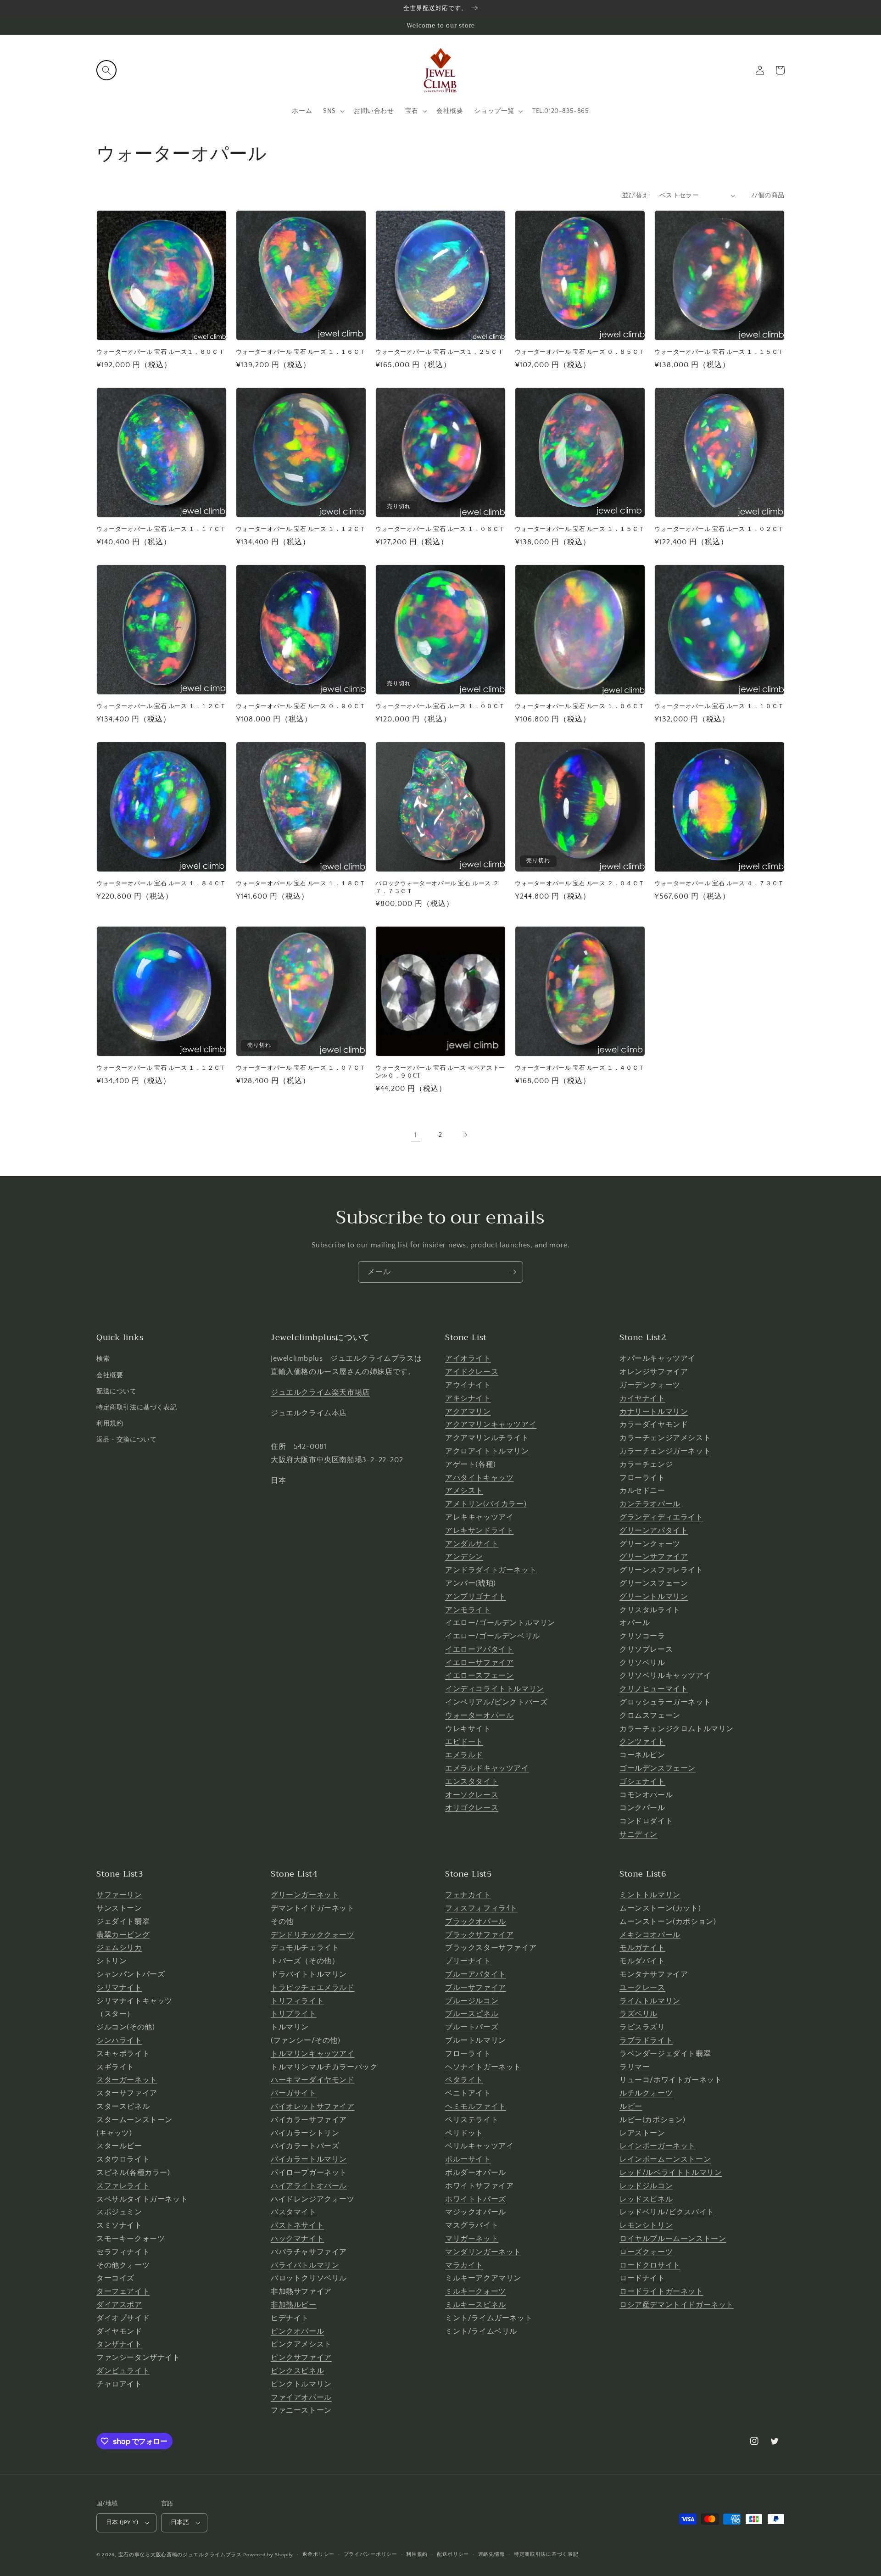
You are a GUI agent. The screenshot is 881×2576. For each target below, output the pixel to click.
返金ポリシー (318, 2554)
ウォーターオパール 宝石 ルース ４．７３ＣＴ (719, 884)
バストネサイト (297, 2225)
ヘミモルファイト (476, 2107)
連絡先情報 (492, 2554)
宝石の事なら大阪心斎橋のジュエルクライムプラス (180, 2555)
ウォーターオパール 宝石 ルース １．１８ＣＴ (301, 884)
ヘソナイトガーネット (483, 2067)
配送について (117, 1391)
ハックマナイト (297, 2239)
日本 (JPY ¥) (122, 2522)
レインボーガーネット (658, 2146)
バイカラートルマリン (309, 2159)
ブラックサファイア (479, 1935)
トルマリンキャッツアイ (313, 2054)
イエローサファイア (479, 1663)
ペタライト (464, 2080)
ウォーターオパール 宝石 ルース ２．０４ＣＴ (580, 884)
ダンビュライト (123, 2371)
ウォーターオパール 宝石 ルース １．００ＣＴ (440, 707)
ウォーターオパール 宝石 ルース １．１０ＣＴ (719, 707)
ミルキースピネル (476, 2305)
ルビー (631, 2107)
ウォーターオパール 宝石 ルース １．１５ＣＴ (719, 352)
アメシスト (464, 1491)
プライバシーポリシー (371, 2554)
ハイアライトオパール (309, 2186)
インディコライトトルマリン (495, 1689)
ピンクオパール (297, 2331)
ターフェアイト (123, 2291)
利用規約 (110, 1424)
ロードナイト (642, 2278)
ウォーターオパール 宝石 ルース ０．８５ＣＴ (580, 352)
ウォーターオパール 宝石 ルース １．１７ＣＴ (161, 529)
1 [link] (416, 1135)
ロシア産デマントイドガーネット (677, 2305)
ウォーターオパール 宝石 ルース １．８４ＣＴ (161, 884)
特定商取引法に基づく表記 (137, 1408)
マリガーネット (472, 2239)
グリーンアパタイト (654, 1531)
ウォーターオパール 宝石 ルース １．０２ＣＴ (719, 529)
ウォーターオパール (479, 1715)
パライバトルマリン (305, 2265)
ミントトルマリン (650, 1895)
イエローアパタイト (479, 1649)
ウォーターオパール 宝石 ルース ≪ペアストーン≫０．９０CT (440, 1072)
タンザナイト (119, 2344)
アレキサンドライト (479, 1531)
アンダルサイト (472, 1544)
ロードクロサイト (650, 2265)
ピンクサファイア (301, 2358)
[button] (106, 70)
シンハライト (119, 2040)
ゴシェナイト (642, 1782)
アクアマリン (468, 1412)
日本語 (180, 2522)
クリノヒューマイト (654, 1689)
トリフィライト (297, 2001)
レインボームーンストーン (665, 2159)
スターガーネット (127, 2080)
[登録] (513, 1272)
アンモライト (468, 1610)
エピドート (464, 1742)
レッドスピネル (646, 2199)
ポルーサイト (468, 2159)
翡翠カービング (123, 1935)
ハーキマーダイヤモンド (313, 2080)
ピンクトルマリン (301, 2384)
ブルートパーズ (472, 2027)
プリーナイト (468, 1961)
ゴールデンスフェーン (658, 1768)
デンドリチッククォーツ (313, 1935)
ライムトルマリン (650, 2001)
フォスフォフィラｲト (481, 1908)
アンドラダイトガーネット (491, 1570)
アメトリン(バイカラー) (486, 1504)
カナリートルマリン (654, 1412)
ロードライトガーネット (661, 2291)
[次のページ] (465, 1135)
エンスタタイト (472, 1782)
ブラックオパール (476, 1922)
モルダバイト (642, 1961)
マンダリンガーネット (483, 2252)
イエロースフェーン (479, 1676)
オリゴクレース (472, 1808)
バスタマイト (294, 2212)
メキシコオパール (650, 1935)
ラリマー (635, 2067)
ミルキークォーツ (476, 2291)
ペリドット (464, 2133)
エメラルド (464, 1755)
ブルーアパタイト (476, 1974)
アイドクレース (472, 1372)
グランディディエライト (661, 1517)
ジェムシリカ (119, 1948)
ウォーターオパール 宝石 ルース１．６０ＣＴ (160, 352)
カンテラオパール (650, 1504)
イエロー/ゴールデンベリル (493, 1636)
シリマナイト (119, 1988)
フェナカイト (468, 1895)
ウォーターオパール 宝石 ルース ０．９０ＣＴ (301, 707)
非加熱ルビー (294, 2305)
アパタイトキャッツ (479, 1478)
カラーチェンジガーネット (665, 1451)
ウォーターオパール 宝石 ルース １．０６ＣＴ (440, 529)
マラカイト (464, 2265)
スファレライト (123, 2186)
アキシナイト (468, 1398)
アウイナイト (468, 1385)
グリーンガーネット (305, 1895)
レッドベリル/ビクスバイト (667, 2212)
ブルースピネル (472, 2014)
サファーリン (119, 1895)
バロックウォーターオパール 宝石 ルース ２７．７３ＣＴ (437, 888)
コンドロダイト (646, 1821)
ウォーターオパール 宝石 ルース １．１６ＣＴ (301, 352)
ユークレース (642, 1988)
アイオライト (468, 1358)
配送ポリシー (453, 2554)
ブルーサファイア (476, 1988)
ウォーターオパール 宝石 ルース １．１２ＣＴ (301, 529)
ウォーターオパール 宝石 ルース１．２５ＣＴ (439, 352)
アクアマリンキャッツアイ (491, 1425)
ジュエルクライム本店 (309, 1413)
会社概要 (110, 1375)
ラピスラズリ (642, 2027)
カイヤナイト (642, 1398)
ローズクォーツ (646, 2252)
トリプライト (294, 2014)
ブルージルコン (472, 2001)
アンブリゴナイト (476, 1597)
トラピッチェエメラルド (313, 1988)
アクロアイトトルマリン (487, 1451)
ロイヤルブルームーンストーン (673, 2239)
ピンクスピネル (297, 2371)
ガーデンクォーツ (650, 1385)
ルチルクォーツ (646, 2093)
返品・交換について (126, 1440)
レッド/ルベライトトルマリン (671, 2173)
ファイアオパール (301, 2397)
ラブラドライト (646, 2040)
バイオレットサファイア (313, 2107)
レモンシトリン (646, 2225)
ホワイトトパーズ (476, 2199)
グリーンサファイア (654, 1557)
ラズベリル (638, 2014)
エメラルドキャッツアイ (487, 1768)
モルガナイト (642, 1948)
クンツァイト (642, 1742)
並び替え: (636, 196)
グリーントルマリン (654, 1597)
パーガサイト (294, 2093)
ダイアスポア (119, 2305)
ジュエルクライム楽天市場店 (320, 1392)
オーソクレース (472, 1795)
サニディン (638, 1834)
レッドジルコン (646, 2186)
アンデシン (464, 1557)
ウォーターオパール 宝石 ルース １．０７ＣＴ (301, 1068)
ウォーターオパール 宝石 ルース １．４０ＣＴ (580, 1068)
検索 (103, 1359)
